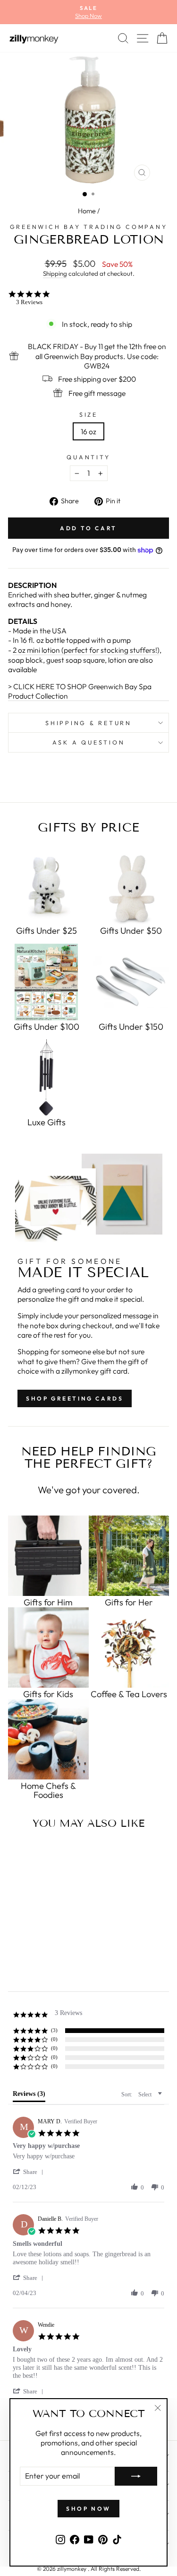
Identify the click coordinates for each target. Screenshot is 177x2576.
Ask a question (89, 742)
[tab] (29, 2096)
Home (87, 211)
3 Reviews (29, 302)
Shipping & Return (88, 723)
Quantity (88, 457)
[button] (30, 2172)
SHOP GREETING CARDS (75, 1398)
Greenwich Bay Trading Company (89, 227)
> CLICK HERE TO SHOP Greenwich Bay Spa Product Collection (80, 691)
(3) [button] (54, 2030)
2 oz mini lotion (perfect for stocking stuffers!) (86, 650)
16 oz (88, 431)
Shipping (55, 273)
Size (88, 414)
